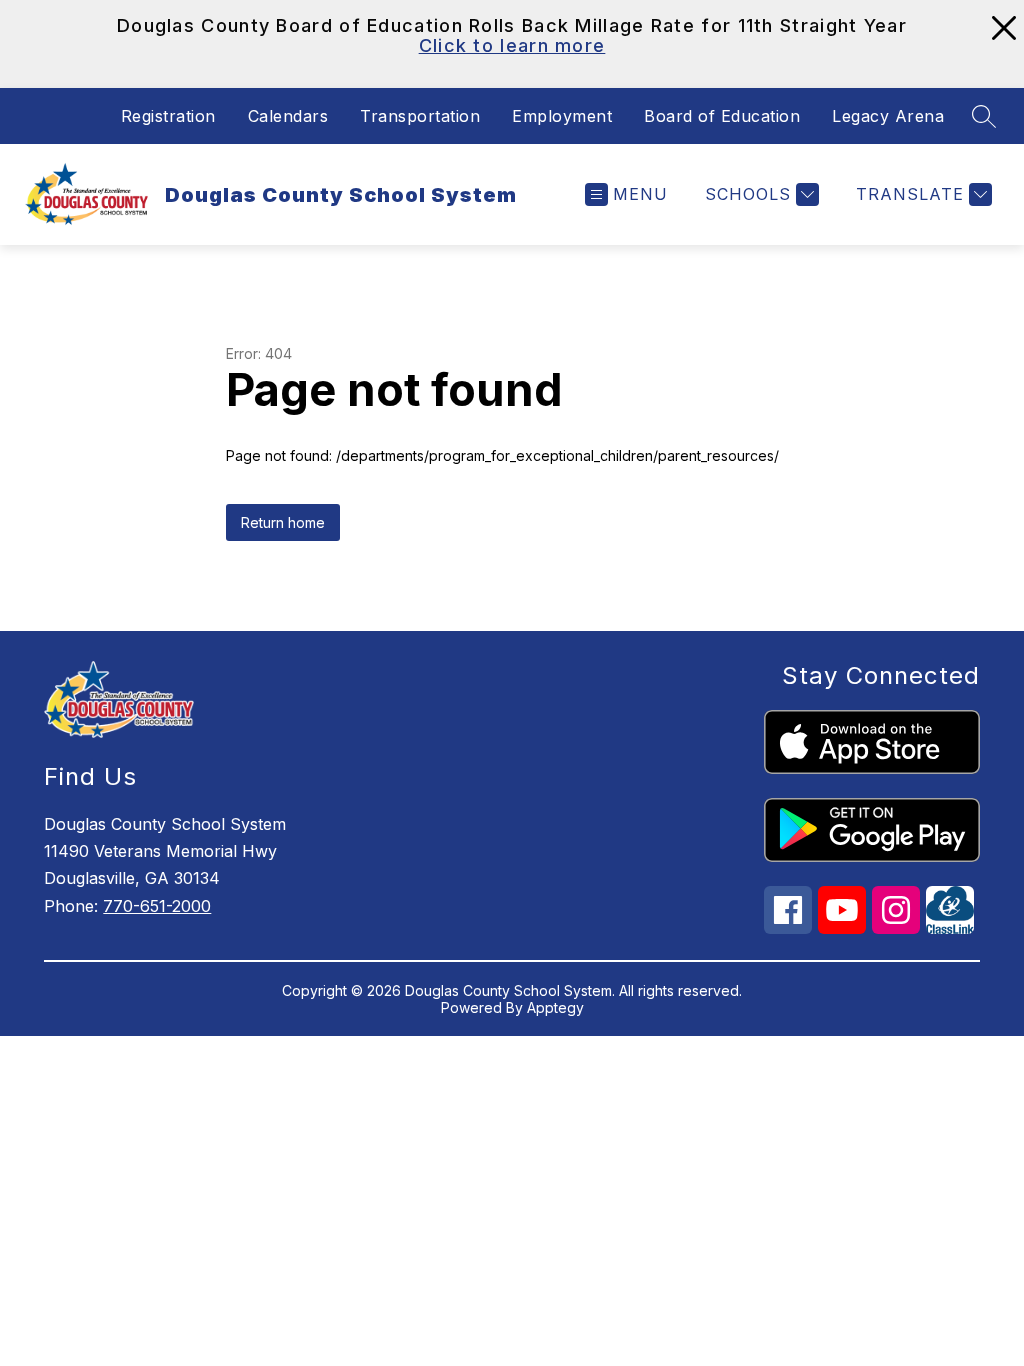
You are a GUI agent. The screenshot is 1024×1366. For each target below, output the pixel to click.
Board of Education (722, 116)
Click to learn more (512, 45)
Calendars (288, 116)
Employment (562, 116)
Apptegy (555, 1007)
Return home (283, 522)
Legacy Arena (888, 116)
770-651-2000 (157, 906)
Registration (168, 116)
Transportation (420, 116)
